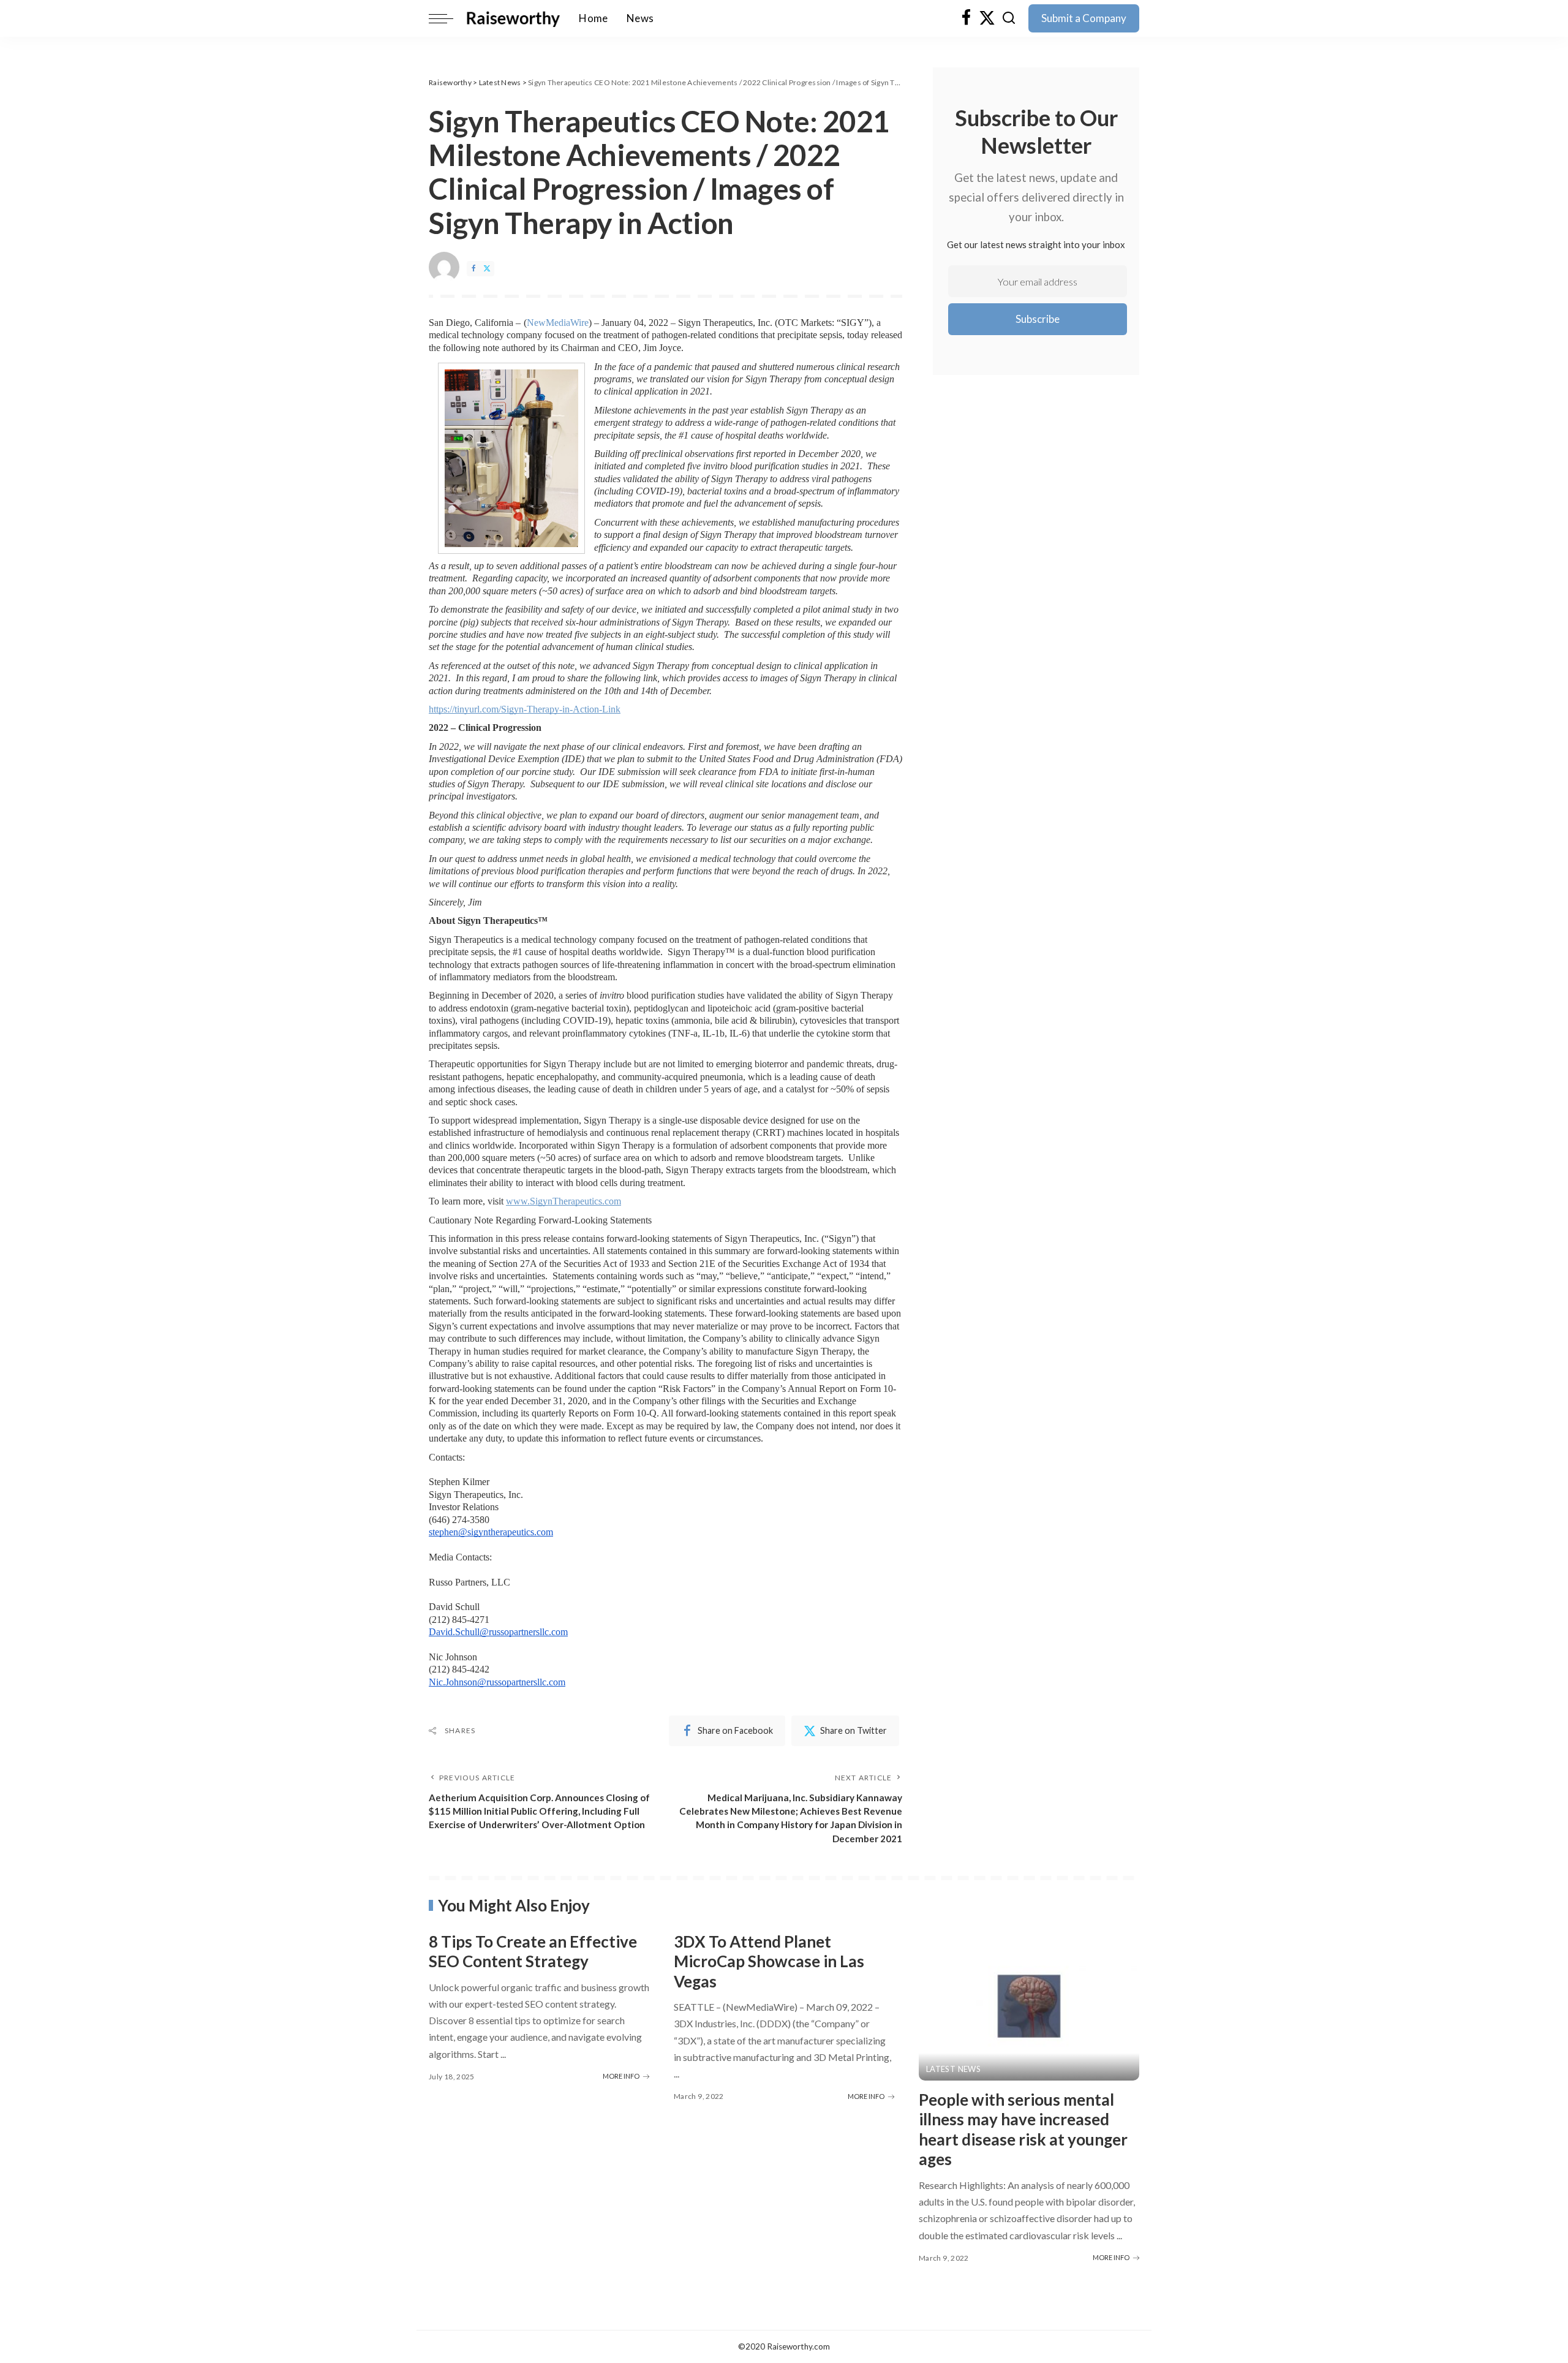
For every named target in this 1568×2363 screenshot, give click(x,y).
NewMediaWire (558, 323)
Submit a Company (1084, 18)
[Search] (1009, 18)
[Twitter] (987, 18)
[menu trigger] (447, 18)
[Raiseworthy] (513, 18)
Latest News (953, 2069)
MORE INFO (621, 2076)
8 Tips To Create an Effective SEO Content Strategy (533, 1952)
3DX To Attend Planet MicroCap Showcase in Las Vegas (769, 1961)
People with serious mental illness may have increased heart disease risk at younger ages (1023, 2130)
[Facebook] (966, 18)
